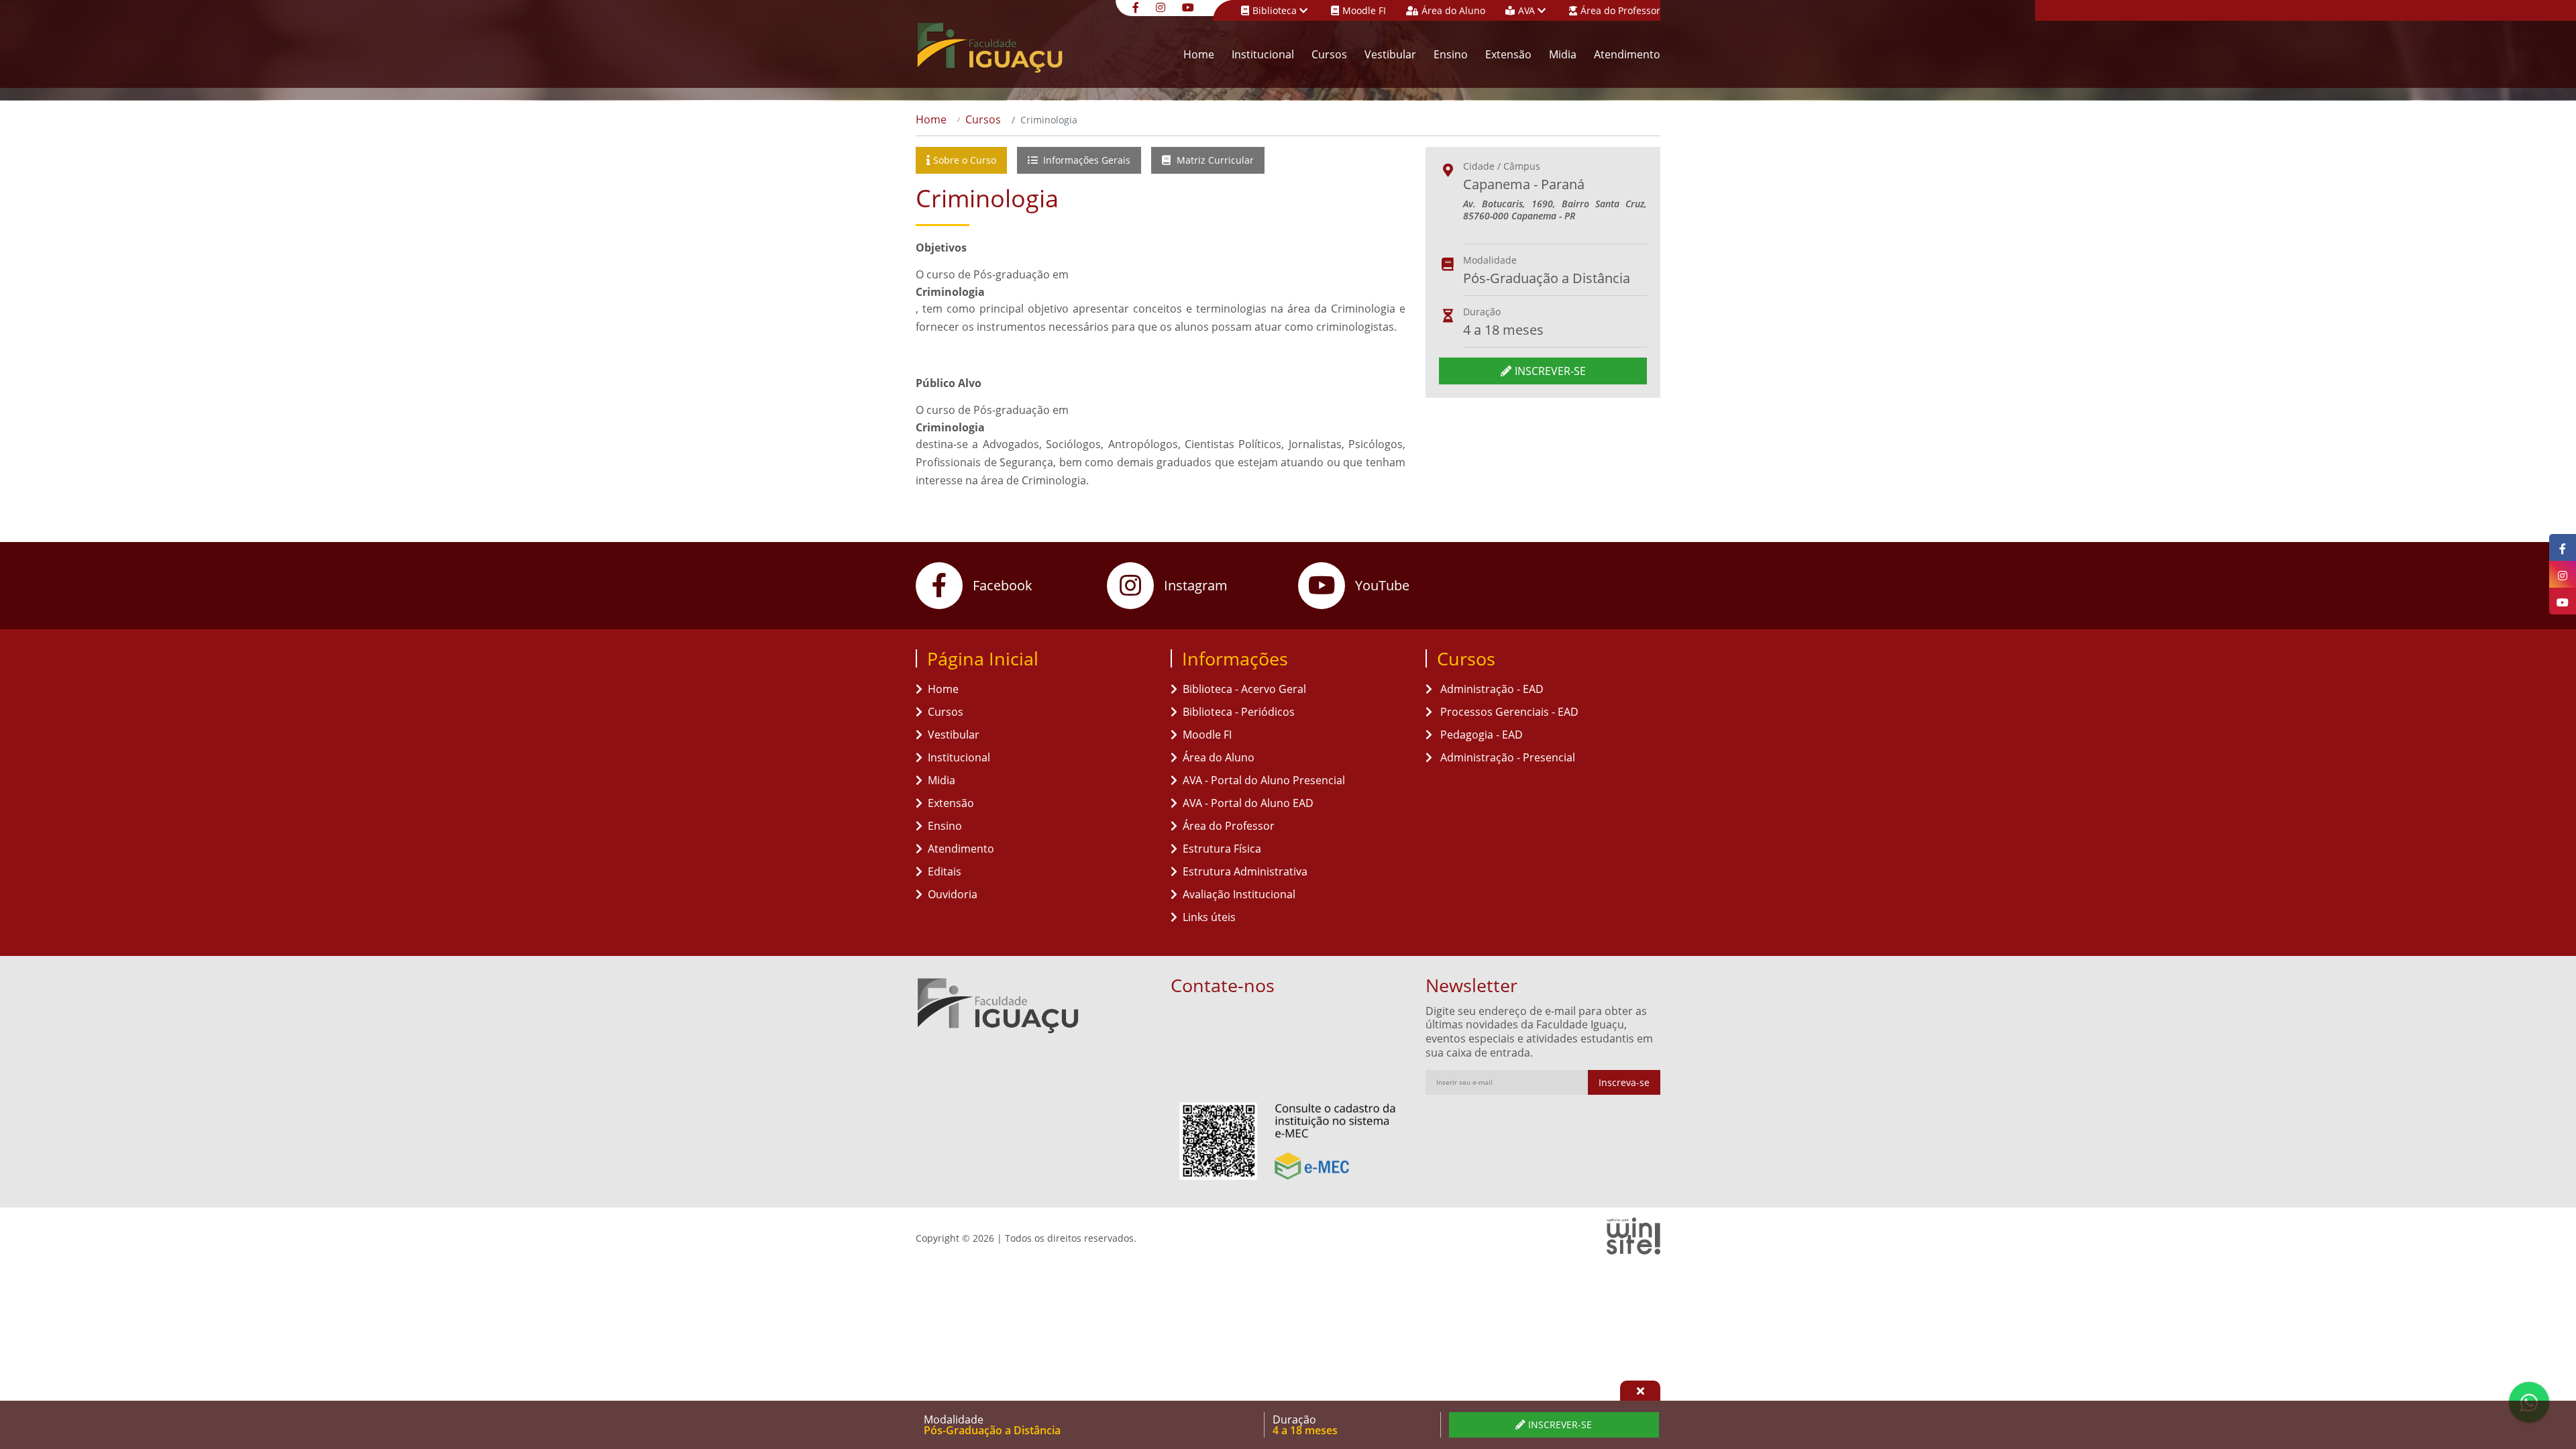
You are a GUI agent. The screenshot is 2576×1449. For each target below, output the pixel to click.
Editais (945, 871)
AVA (1528, 10)
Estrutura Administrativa (1245, 871)
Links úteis (1209, 917)
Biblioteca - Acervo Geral (1244, 689)
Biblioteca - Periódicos (1239, 712)
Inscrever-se (1550, 371)
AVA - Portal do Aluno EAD (1248, 803)
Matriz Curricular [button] (1214, 160)
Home (1199, 54)
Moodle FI (1364, 10)
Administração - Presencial (1506, 757)
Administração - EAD (1491, 689)
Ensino (1451, 54)
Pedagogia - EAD (1480, 735)
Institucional (1263, 54)
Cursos (1329, 54)
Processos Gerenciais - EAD (1508, 712)
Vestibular (1390, 54)
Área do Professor (1620, 10)
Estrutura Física (1222, 849)
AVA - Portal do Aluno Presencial (1264, 780)
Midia (1563, 54)
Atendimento (1627, 54)
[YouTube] (1190, 6)
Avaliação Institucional (1239, 894)
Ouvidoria (953, 894)
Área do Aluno (1453, 10)
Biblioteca (1276, 10)
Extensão (1508, 54)
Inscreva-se (1624, 1082)
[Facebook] (1137, 6)
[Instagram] (1162, 6)
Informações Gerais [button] (1085, 160)
